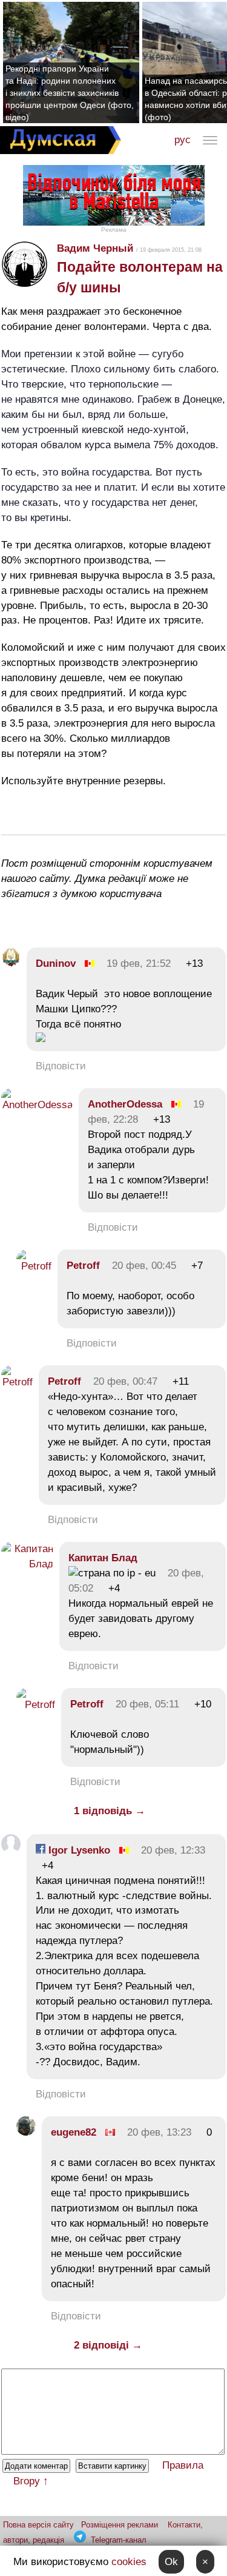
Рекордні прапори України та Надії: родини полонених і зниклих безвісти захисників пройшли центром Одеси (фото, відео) (70, 93)
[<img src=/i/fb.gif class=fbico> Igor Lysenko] (11, 1850)
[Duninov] (11, 963)
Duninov (56, 963)
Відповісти (61, 1066)
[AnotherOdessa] (37, 1105)
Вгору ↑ (31, 2481)
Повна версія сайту (38, 2525)
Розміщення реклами (120, 2525)
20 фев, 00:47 (125, 1381)
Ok (171, 2562)
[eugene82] (26, 2132)
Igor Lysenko (78, 1850)
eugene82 (74, 2132)
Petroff (83, 1266)
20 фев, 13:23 (159, 2132)
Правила (183, 2465)
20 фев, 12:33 (173, 1850)
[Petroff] (34, 1266)
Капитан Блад (103, 1558)
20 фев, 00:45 (144, 1266)
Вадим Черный (95, 248)
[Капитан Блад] (27, 1564)
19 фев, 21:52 (139, 963)
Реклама (114, 230)
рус (183, 140)
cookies (129, 2562)
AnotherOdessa (125, 1104)
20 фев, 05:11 (147, 1704)
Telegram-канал (119, 2540)
